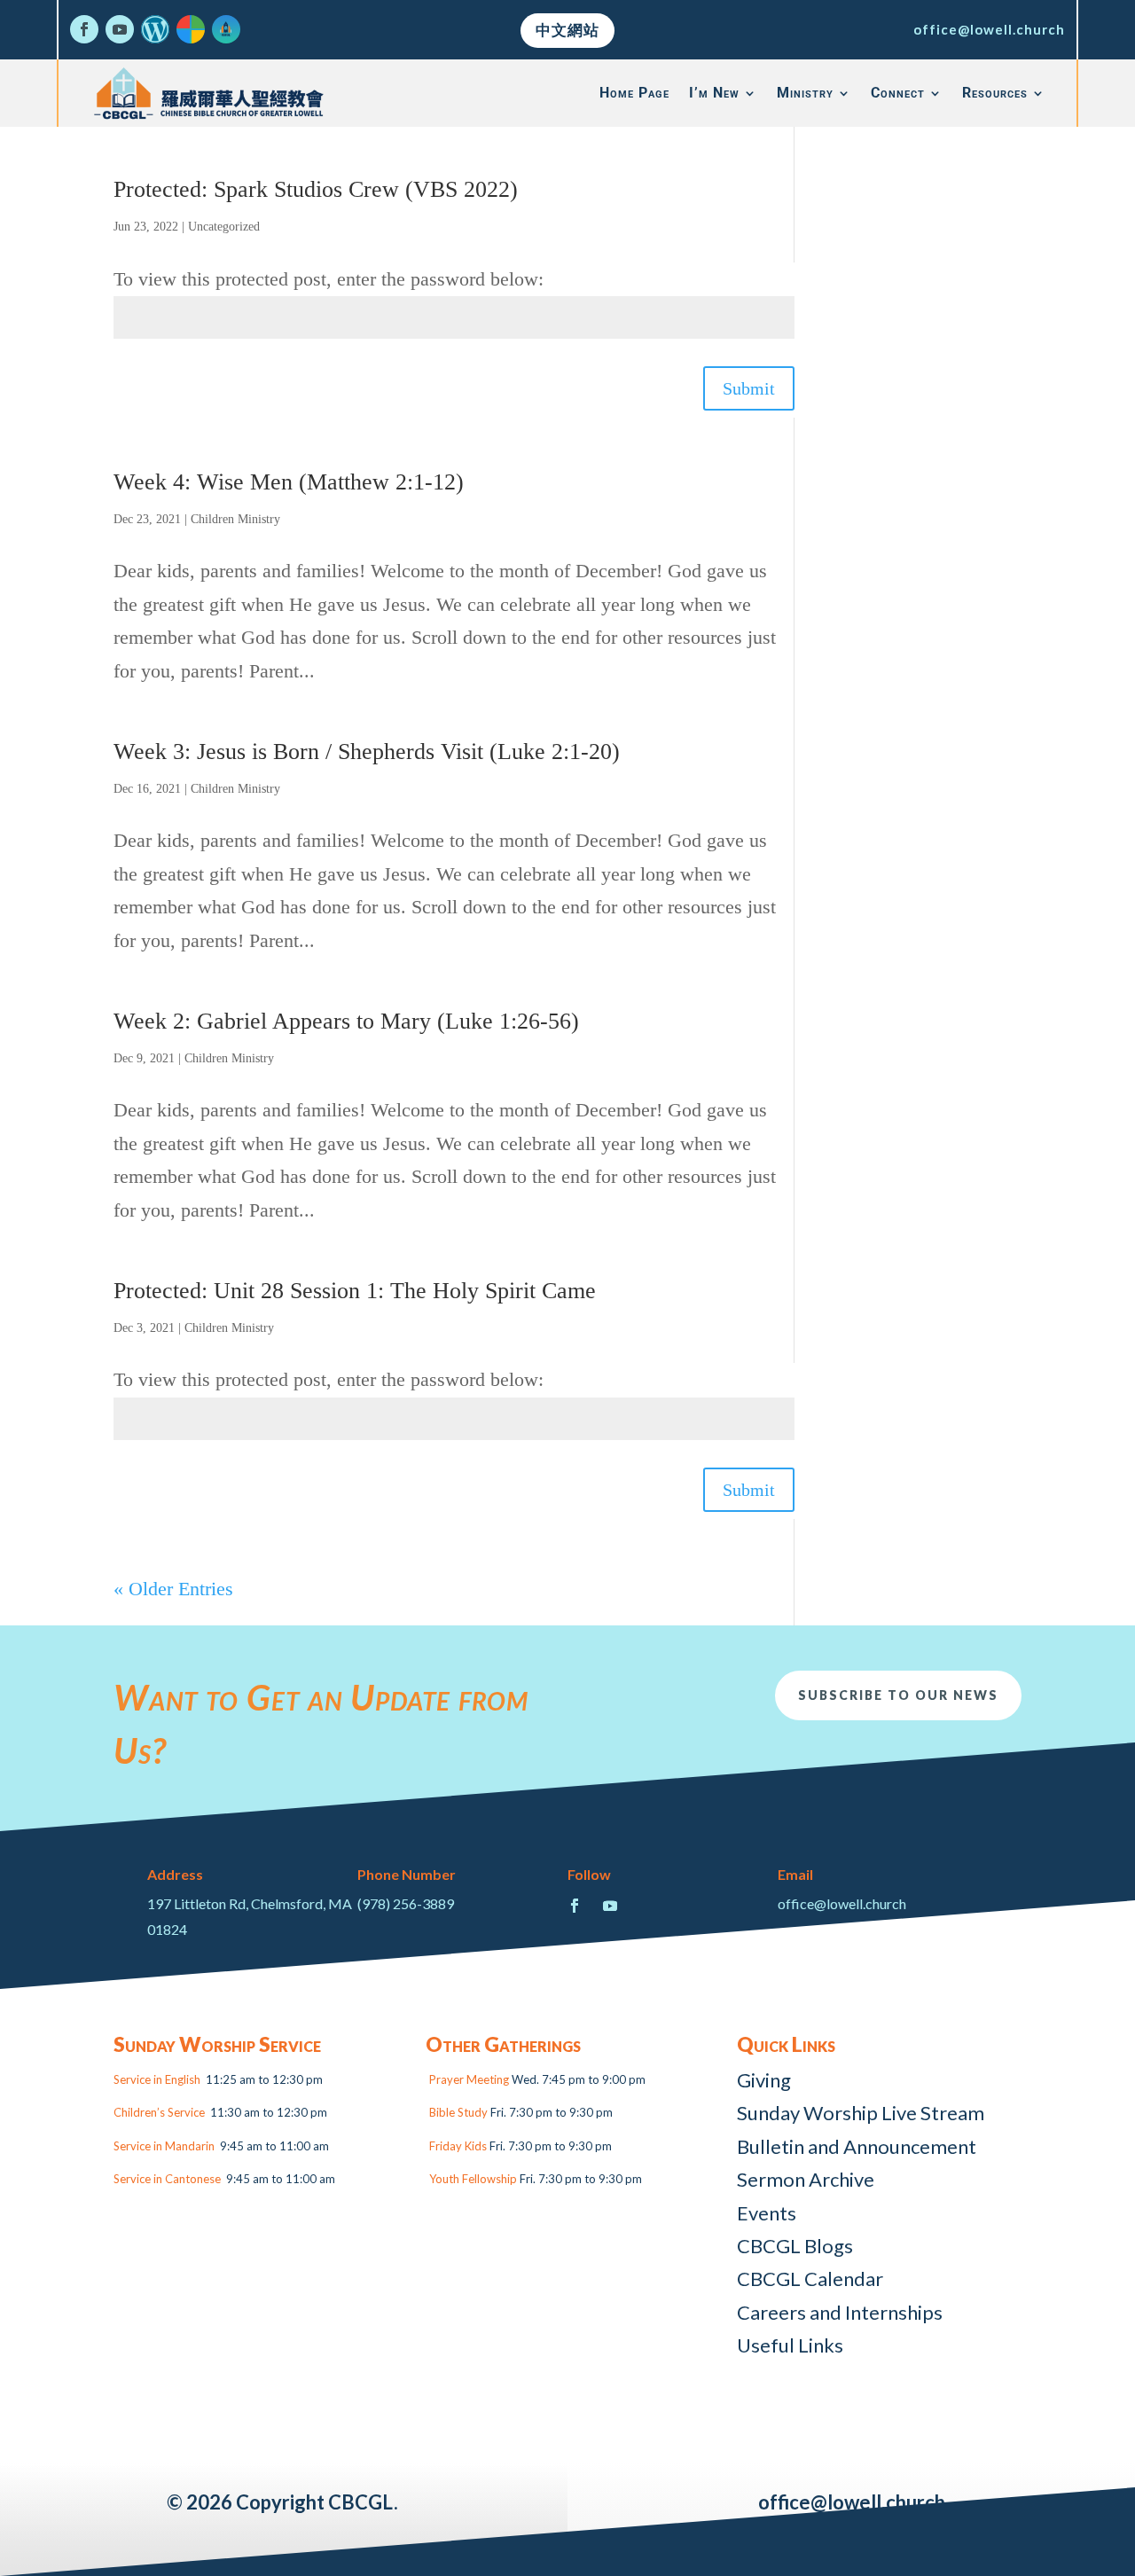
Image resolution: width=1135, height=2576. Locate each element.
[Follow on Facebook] (84, 29)
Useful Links (790, 2345)
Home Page (634, 93)
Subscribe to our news (898, 1695)
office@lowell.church (989, 29)
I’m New (714, 93)
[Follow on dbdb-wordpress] (155, 29)
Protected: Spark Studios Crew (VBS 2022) (316, 189)
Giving (764, 2080)
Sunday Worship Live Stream (861, 2113)
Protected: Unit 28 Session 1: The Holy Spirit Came (355, 1291)
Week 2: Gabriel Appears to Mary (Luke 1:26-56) (346, 1021)
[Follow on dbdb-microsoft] (191, 29)
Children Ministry (235, 519)
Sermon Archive (806, 2179)
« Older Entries (173, 1589)
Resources (995, 93)
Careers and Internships (840, 2312)
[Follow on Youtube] (120, 29)
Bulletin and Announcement (857, 2146)
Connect (898, 93)
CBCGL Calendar (810, 2278)
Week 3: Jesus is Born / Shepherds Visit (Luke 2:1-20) (367, 752)
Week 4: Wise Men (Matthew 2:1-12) (289, 482)
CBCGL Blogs (795, 2246)
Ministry (805, 93)
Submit (749, 388)
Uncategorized (224, 227)
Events (767, 2213)
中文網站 (567, 30)
